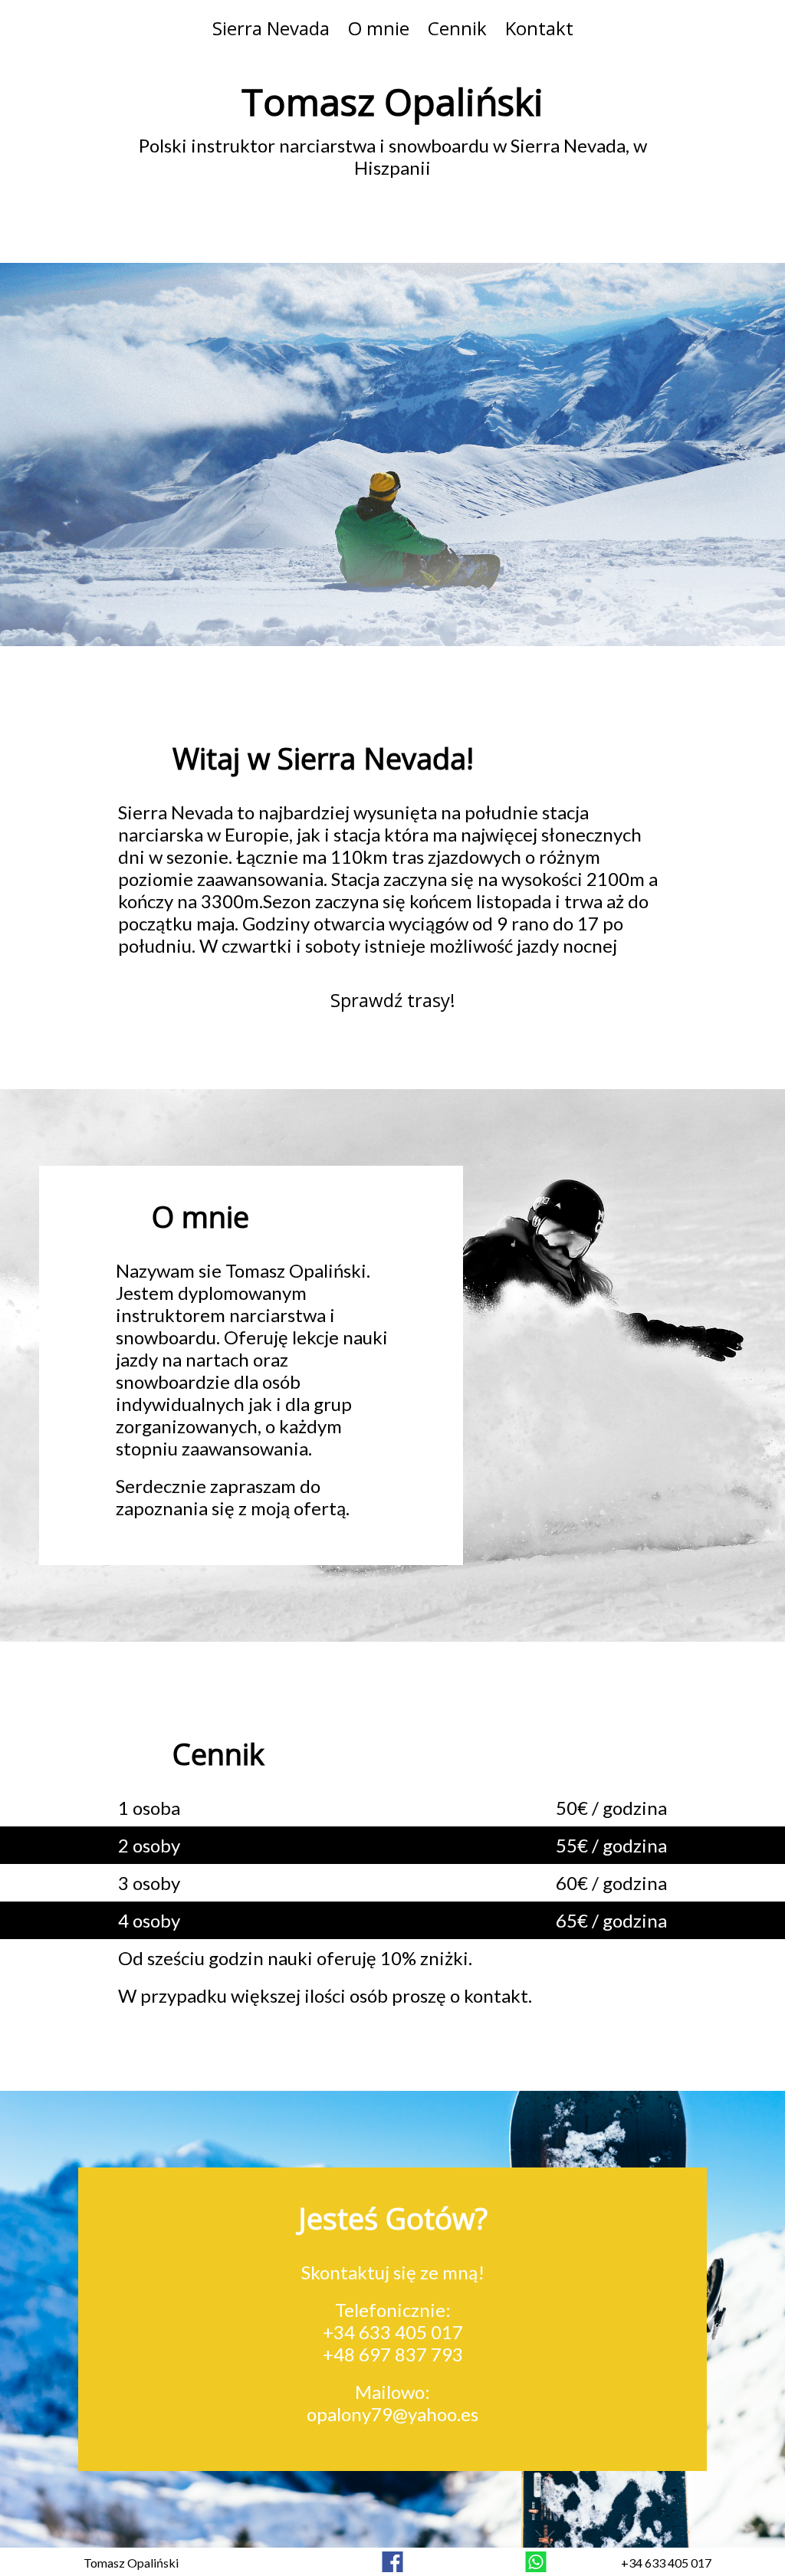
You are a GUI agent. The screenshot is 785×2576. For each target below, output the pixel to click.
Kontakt (539, 28)
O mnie (379, 28)
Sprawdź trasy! (393, 1000)
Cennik (457, 28)
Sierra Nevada (271, 28)
